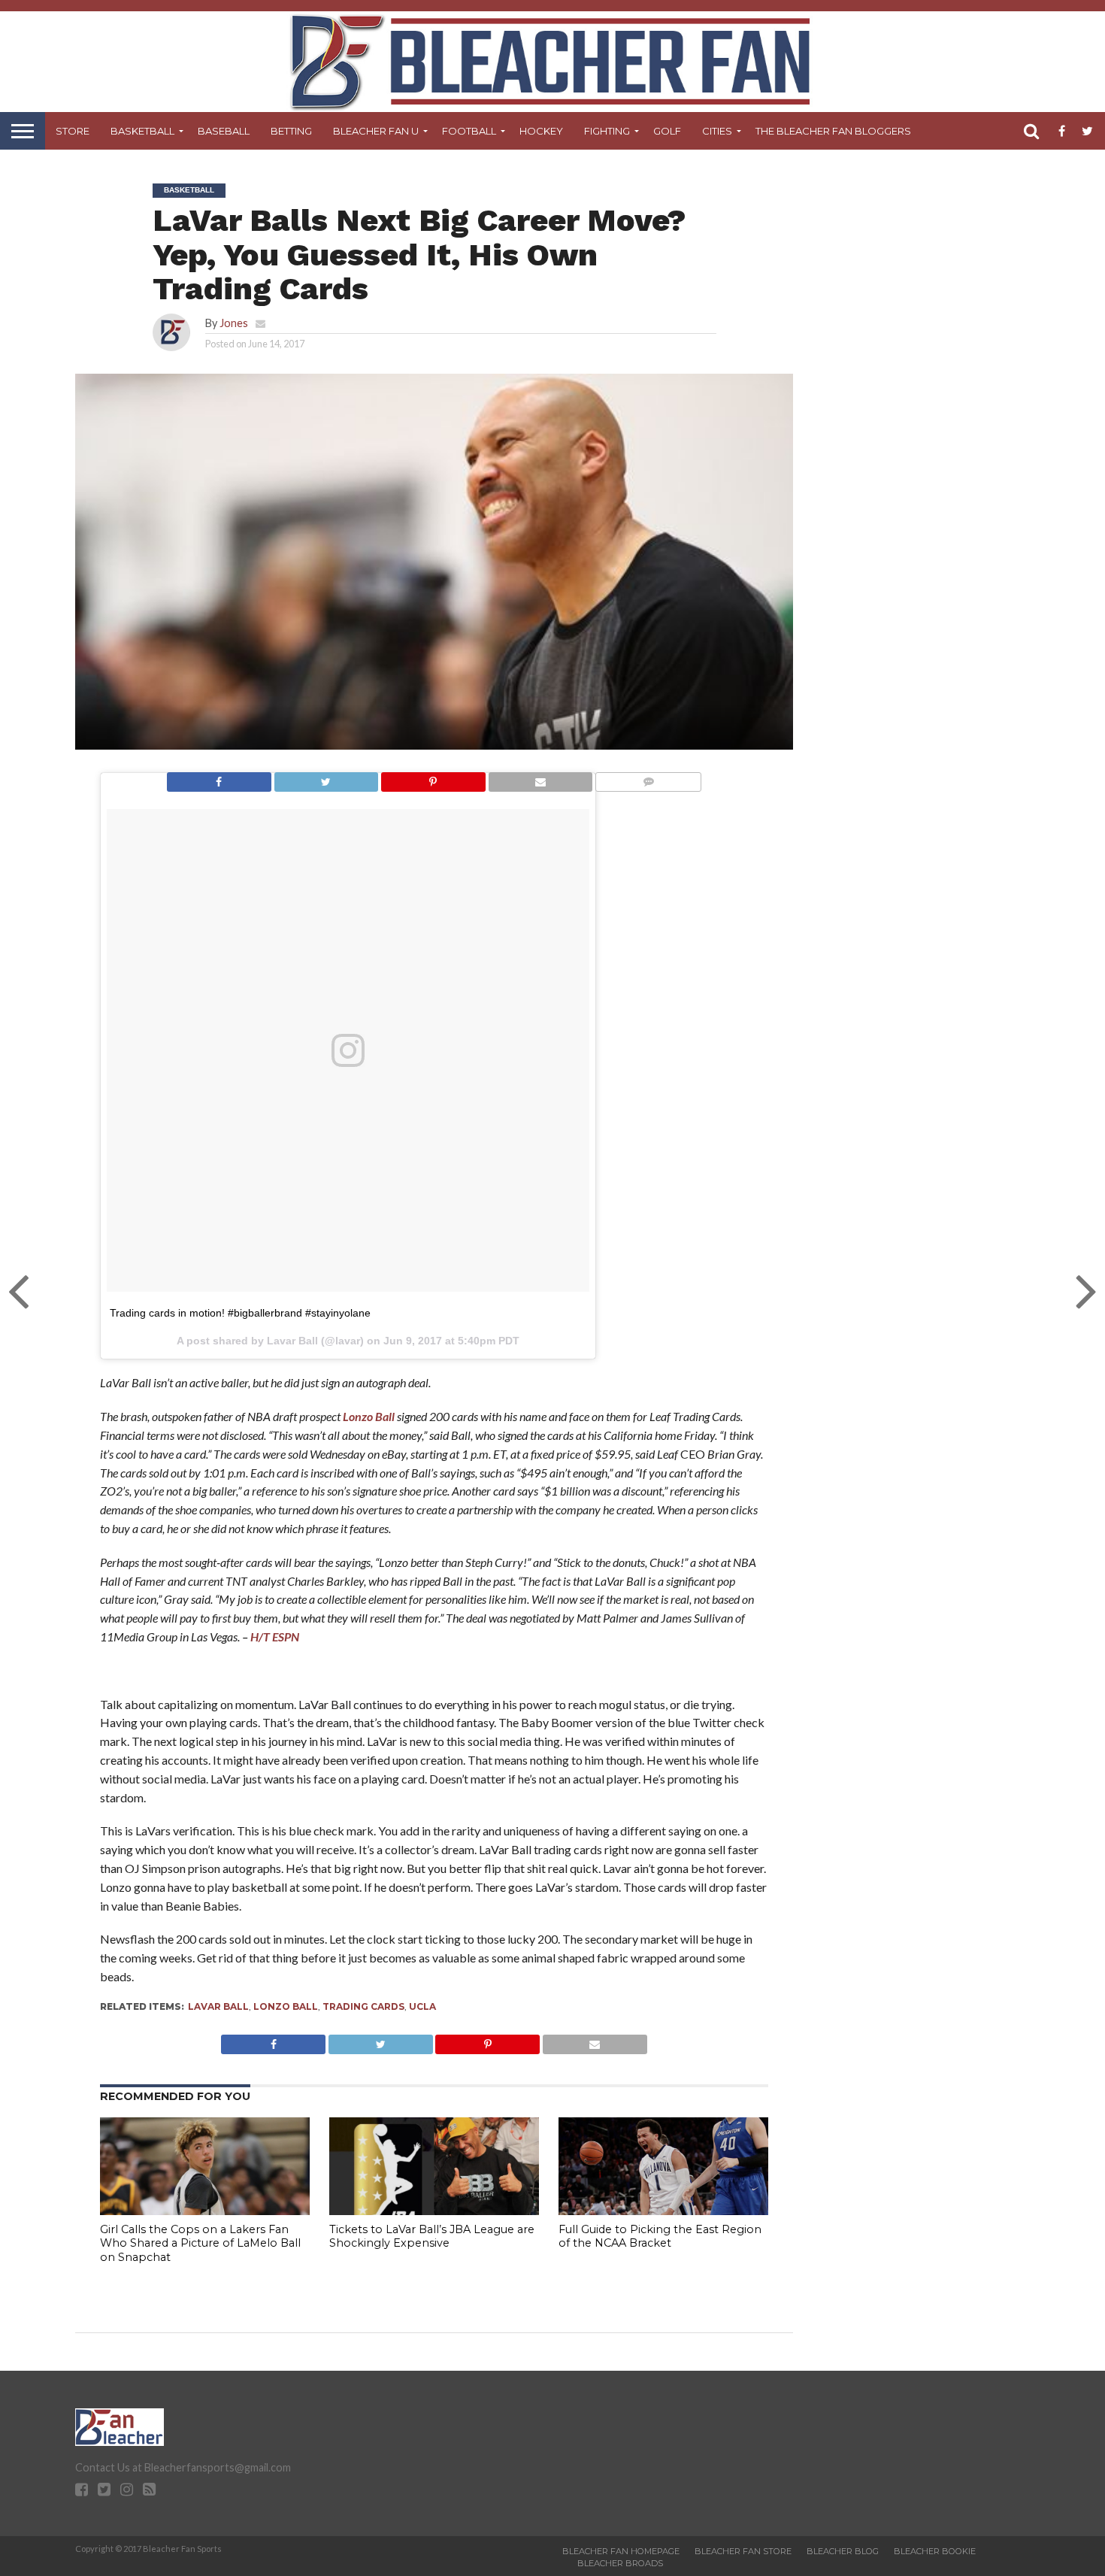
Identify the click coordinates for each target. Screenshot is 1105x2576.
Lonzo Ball (369, 1416)
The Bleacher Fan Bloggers (833, 131)
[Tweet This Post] (326, 778)
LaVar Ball (218, 2006)
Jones (234, 323)
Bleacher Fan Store (743, 2551)
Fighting (607, 131)
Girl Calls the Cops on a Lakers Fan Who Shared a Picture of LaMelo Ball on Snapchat (200, 2243)
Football (469, 131)
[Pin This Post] (433, 778)
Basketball (142, 131)
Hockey (541, 131)
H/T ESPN (275, 1637)
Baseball (224, 131)
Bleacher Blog (843, 2551)
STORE (73, 131)
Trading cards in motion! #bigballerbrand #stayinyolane (240, 1313)
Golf (667, 131)
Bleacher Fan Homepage (621, 2551)
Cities (717, 131)
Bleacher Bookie (935, 2551)
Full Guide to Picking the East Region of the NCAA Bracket (660, 2237)
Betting (291, 131)
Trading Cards (363, 2006)
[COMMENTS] (648, 778)
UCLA (422, 2006)
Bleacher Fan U (376, 131)
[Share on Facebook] (219, 778)
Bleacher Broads (620, 2563)
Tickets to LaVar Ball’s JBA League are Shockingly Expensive (432, 2237)
